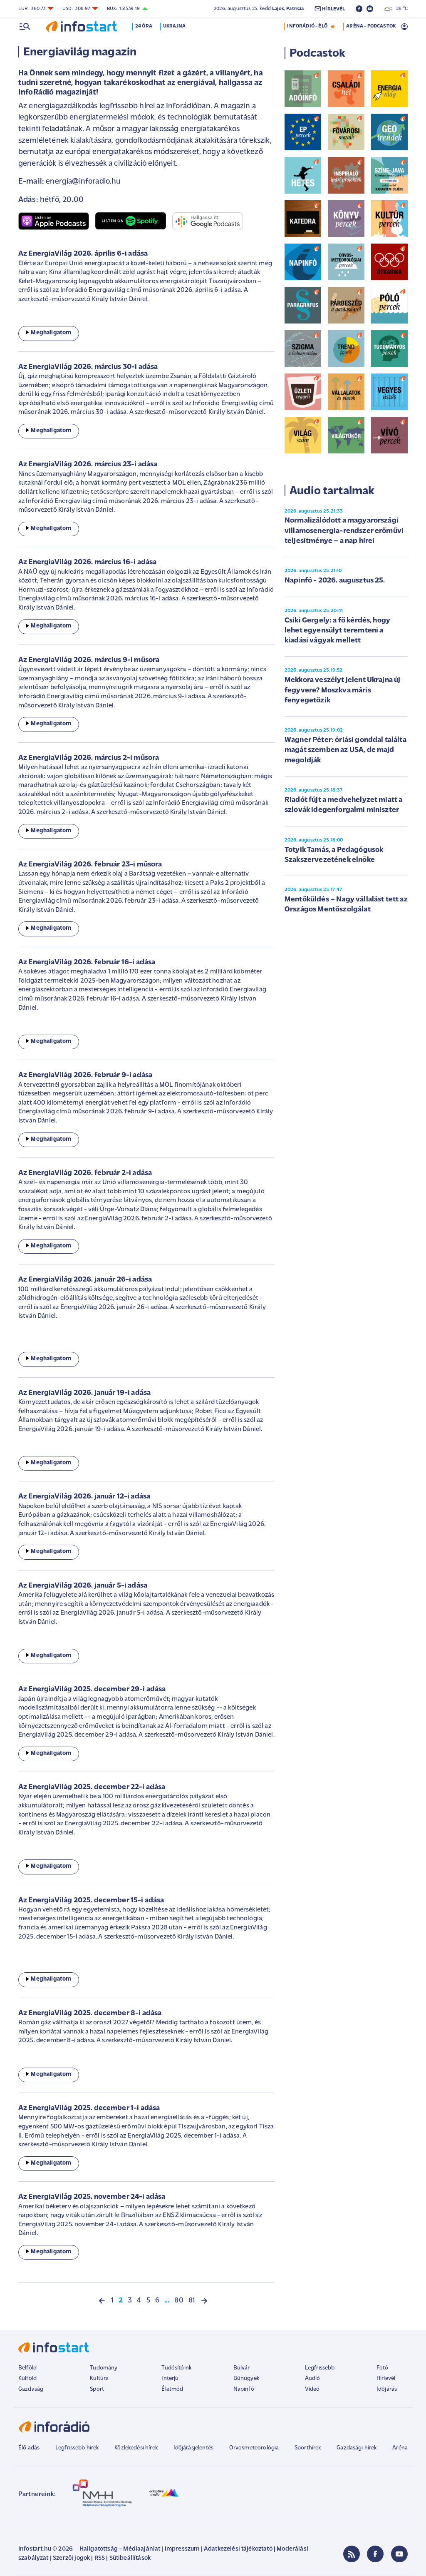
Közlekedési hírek (136, 2448)
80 (179, 2301)
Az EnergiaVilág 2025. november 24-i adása (92, 2197)
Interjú (170, 2378)
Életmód (172, 2389)
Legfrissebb (320, 2368)
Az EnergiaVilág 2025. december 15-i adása (91, 1901)
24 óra (144, 26)
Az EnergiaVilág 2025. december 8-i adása (90, 2014)
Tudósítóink (176, 2368)
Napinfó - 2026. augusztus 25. (335, 581)
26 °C (400, 9)
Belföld (27, 2368)
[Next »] (204, 2301)
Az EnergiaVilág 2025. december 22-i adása (92, 1787)
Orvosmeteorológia (254, 2448)
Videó (312, 2389)
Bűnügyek (246, 2378)
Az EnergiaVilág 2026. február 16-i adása (87, 963)
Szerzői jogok (71, 2558)
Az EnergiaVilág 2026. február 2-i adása (85, 1173)
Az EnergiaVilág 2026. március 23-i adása (88, 465)
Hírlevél (386, 2378)
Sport (97, 2389)
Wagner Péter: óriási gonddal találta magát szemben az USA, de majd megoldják (346, 750)
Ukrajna (174, 26)
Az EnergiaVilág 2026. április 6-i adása (83, 254)
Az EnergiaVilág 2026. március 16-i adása (87, 562)
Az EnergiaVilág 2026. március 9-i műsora (89, 660)
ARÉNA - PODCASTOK (371, 26)
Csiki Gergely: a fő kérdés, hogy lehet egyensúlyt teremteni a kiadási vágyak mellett (337, 631)
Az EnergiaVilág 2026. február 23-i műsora (90, 865)
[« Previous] (102, 2301)
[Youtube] (399, 2554)
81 (192, 2301)
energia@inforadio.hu (83, 182)
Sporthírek (308, 2448)
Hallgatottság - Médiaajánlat (120, 2549)
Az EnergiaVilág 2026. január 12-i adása (84, 1497)
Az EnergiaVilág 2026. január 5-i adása (83, 1586)
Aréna (400, 2448)
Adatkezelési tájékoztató (238, 2549)
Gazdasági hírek (357, 2448)
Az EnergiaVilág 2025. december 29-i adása (92, 1690)
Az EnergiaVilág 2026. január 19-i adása (84, 1393)
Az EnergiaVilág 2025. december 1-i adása (89, 2108)
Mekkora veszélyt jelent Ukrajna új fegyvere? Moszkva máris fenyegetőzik (342, 691)
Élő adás (29, 2448)
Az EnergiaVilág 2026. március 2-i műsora (89, 758)
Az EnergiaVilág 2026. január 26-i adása (85, 1280)
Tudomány (104, 2368)
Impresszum (182, 2549)
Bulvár (242, 2368)
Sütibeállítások (130, 2558)
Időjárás (387, 2389)
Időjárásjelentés (194, 2448)
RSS (100, 2558)
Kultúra (99, 2378)
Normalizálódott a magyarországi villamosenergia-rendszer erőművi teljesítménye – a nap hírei (344, 531)
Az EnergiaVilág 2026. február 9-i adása (85, 1075)
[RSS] (352, 2554)
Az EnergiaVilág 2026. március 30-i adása (88, 367)
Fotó (383, 2368)
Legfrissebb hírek (77, 2448)
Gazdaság (31, 2389)
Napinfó (244, 2389)
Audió (313, 2378)
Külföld (27, 2378)
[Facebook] (375, 2554)
